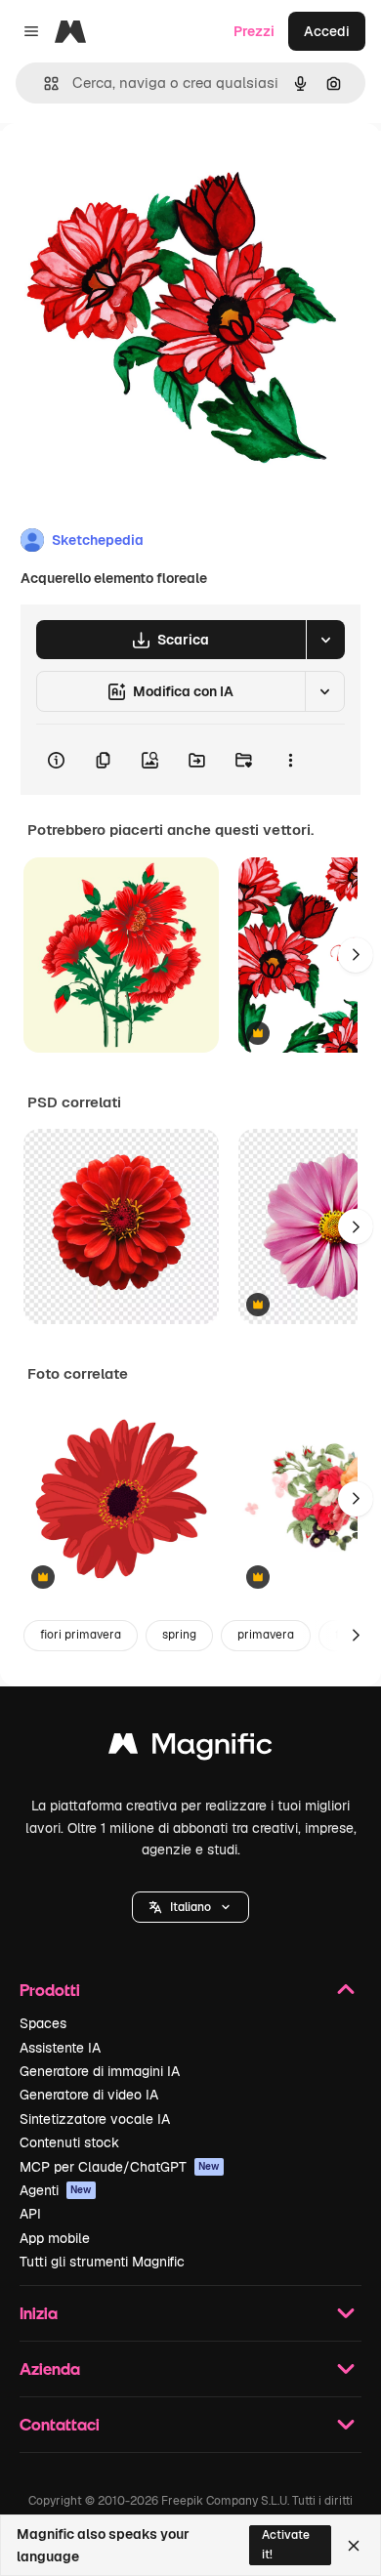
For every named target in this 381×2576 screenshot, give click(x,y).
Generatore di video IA (89, 2095)
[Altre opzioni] (290, 760)
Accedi (327, 31)
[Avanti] (356, 955)
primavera (266, 1635)
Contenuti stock (69, 2142)
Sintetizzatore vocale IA (95, 2119)
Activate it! (286, 2544)
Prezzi (254, 31)
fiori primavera (81, 1635)
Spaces (43, 2023)
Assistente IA (60, 2048)
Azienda (50, 2368)
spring (179, 1635)
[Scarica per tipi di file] (325, 640)
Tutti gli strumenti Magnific (102, 2262)
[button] (190, 1907)
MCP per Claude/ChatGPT (120, 2167)
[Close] (354, 2546)
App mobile (55, 2238)
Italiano (190, 1907)
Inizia (39, 2313)
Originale (129, 167)
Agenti (56, 2190)
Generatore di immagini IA (100, 2071)
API (30, 2214)
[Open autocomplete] (43, 83)
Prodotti (50, 1990)
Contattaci (60, 2424)
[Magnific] (190, 1748)
